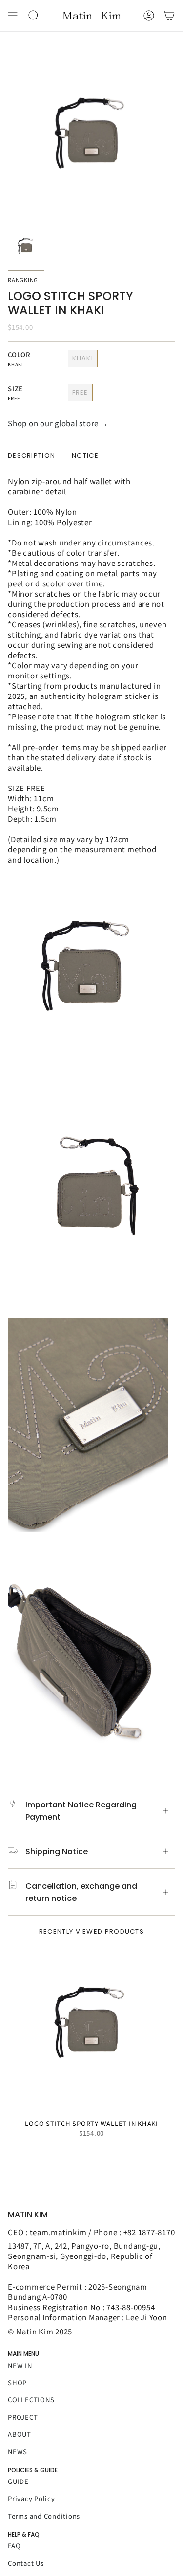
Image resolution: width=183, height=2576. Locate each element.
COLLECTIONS (31, 2399)
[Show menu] (13, 16)
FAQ (14, 2546)
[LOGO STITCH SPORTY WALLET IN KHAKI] (91, 2030)
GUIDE (18, 2481)
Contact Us (26, 2563)
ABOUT (20, 2434)
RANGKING (23, 280)
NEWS (18, 2452)
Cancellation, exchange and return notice (81, 1892)
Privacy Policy (31, 2498)
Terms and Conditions (44, 2516)
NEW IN (20, 2365)
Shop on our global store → (58, 423)
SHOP (17, 2382)
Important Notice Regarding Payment (81, 1811)
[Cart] (169, 16)
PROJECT (23, 2417)
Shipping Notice (57, 1852)
